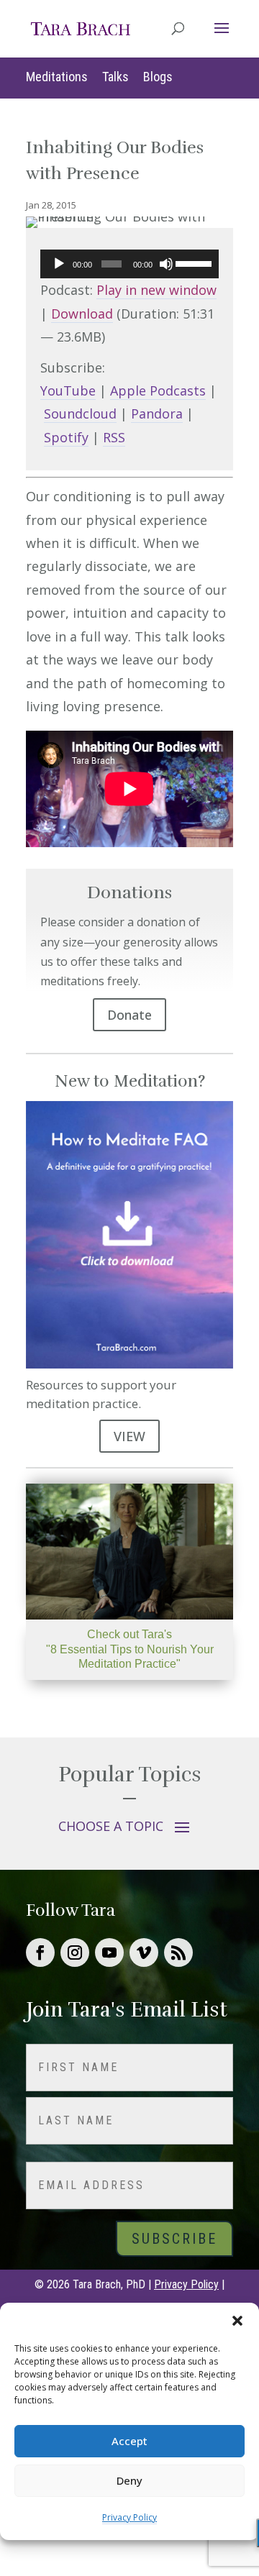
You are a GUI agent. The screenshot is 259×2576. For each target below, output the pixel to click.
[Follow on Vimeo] (144, 1952)
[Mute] (166, 264)
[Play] (59, 264)
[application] (129, 264)
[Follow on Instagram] (75, 1952)
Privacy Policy (129, 2517)
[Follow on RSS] (178, 1952)
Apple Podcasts (158, 390)
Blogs (158, 77)
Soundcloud (80, 414)
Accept (129, 2441)
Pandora (157, 414)
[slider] (194, 262)
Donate (129, 1015)
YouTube (68, 390)
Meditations (57, 77)
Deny (129, 2480)
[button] (237, 2321)
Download (82, 314)
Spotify (66, 437)
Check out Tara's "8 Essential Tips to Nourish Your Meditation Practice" (130, 1649)
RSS (114, 437)
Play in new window (156, 290)
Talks (115, 77)
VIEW (129, 1436)
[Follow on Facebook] (40, 1952)
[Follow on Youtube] (109, 1952)
